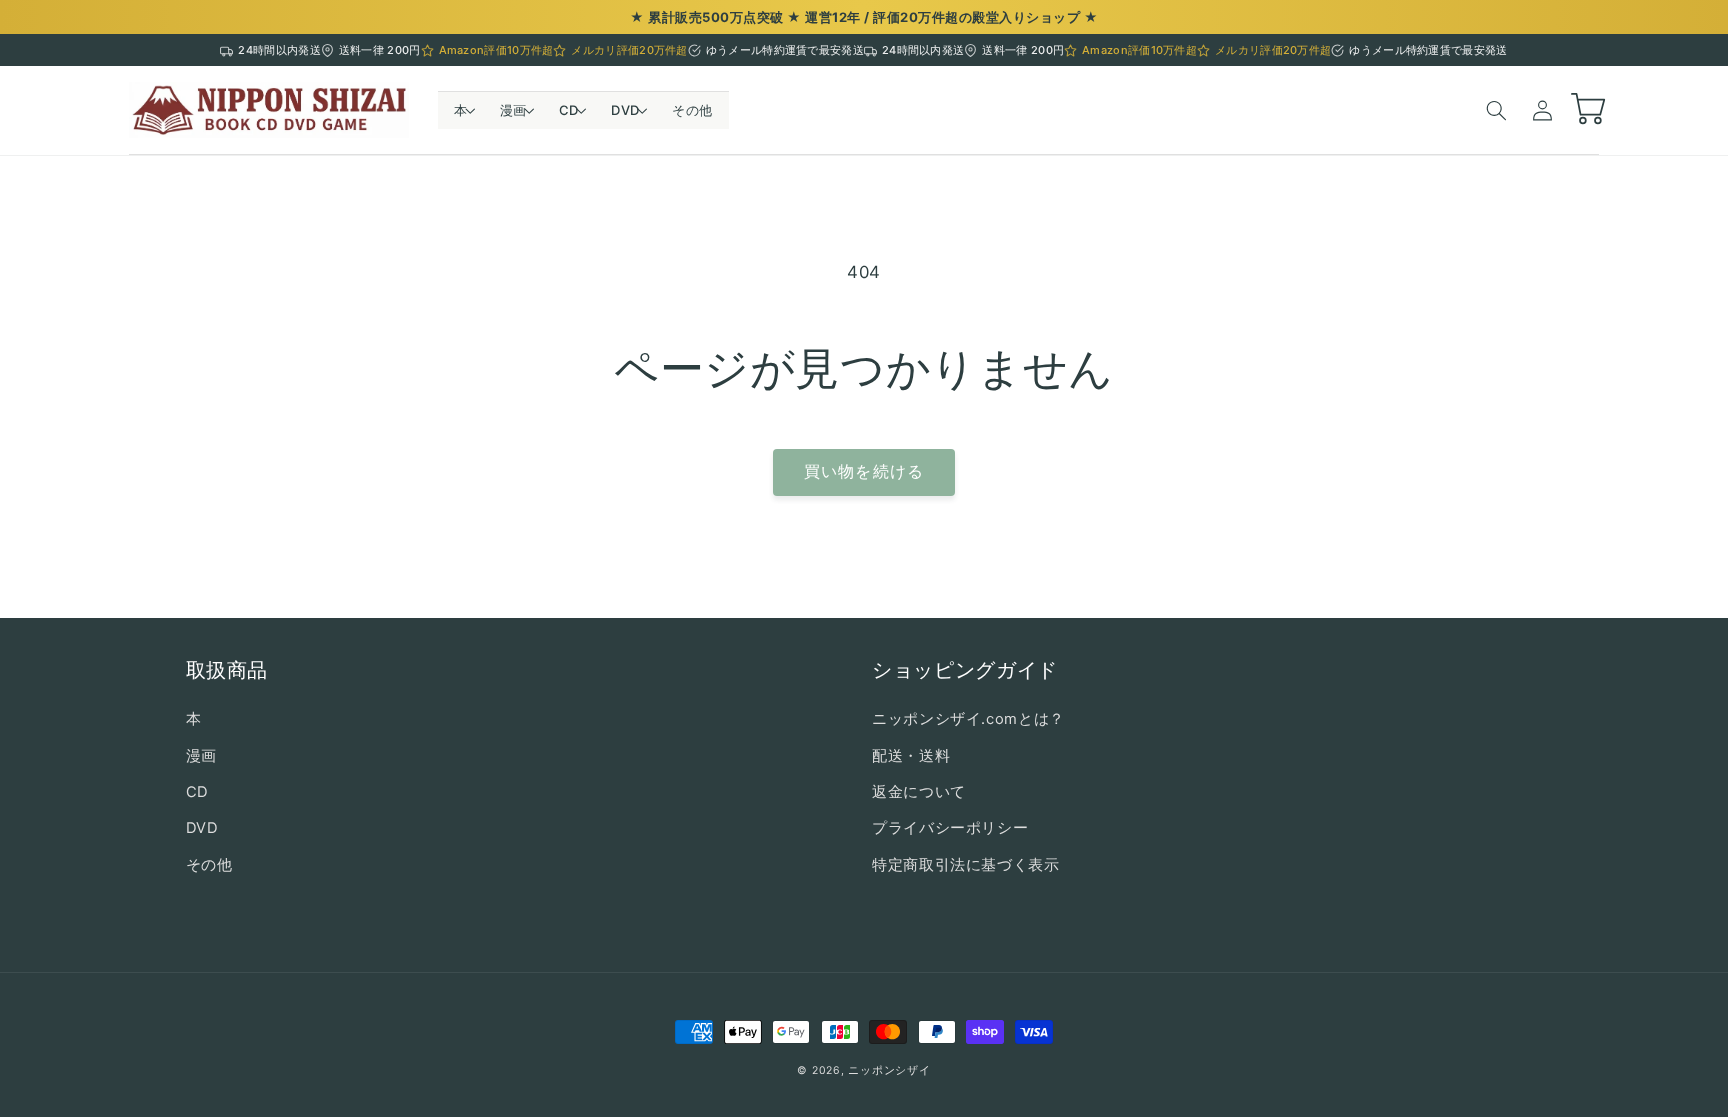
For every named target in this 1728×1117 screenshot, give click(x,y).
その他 (209, 865)
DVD (202, 828)
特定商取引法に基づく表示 (966, 865)
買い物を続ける (863, 471)
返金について (919, 792)
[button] (461, 110)
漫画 (201, 756)
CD (197, 792)
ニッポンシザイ (889, 1070)
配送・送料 (911, 756)
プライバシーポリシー (950, 828)
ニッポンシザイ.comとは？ (968, 719)
